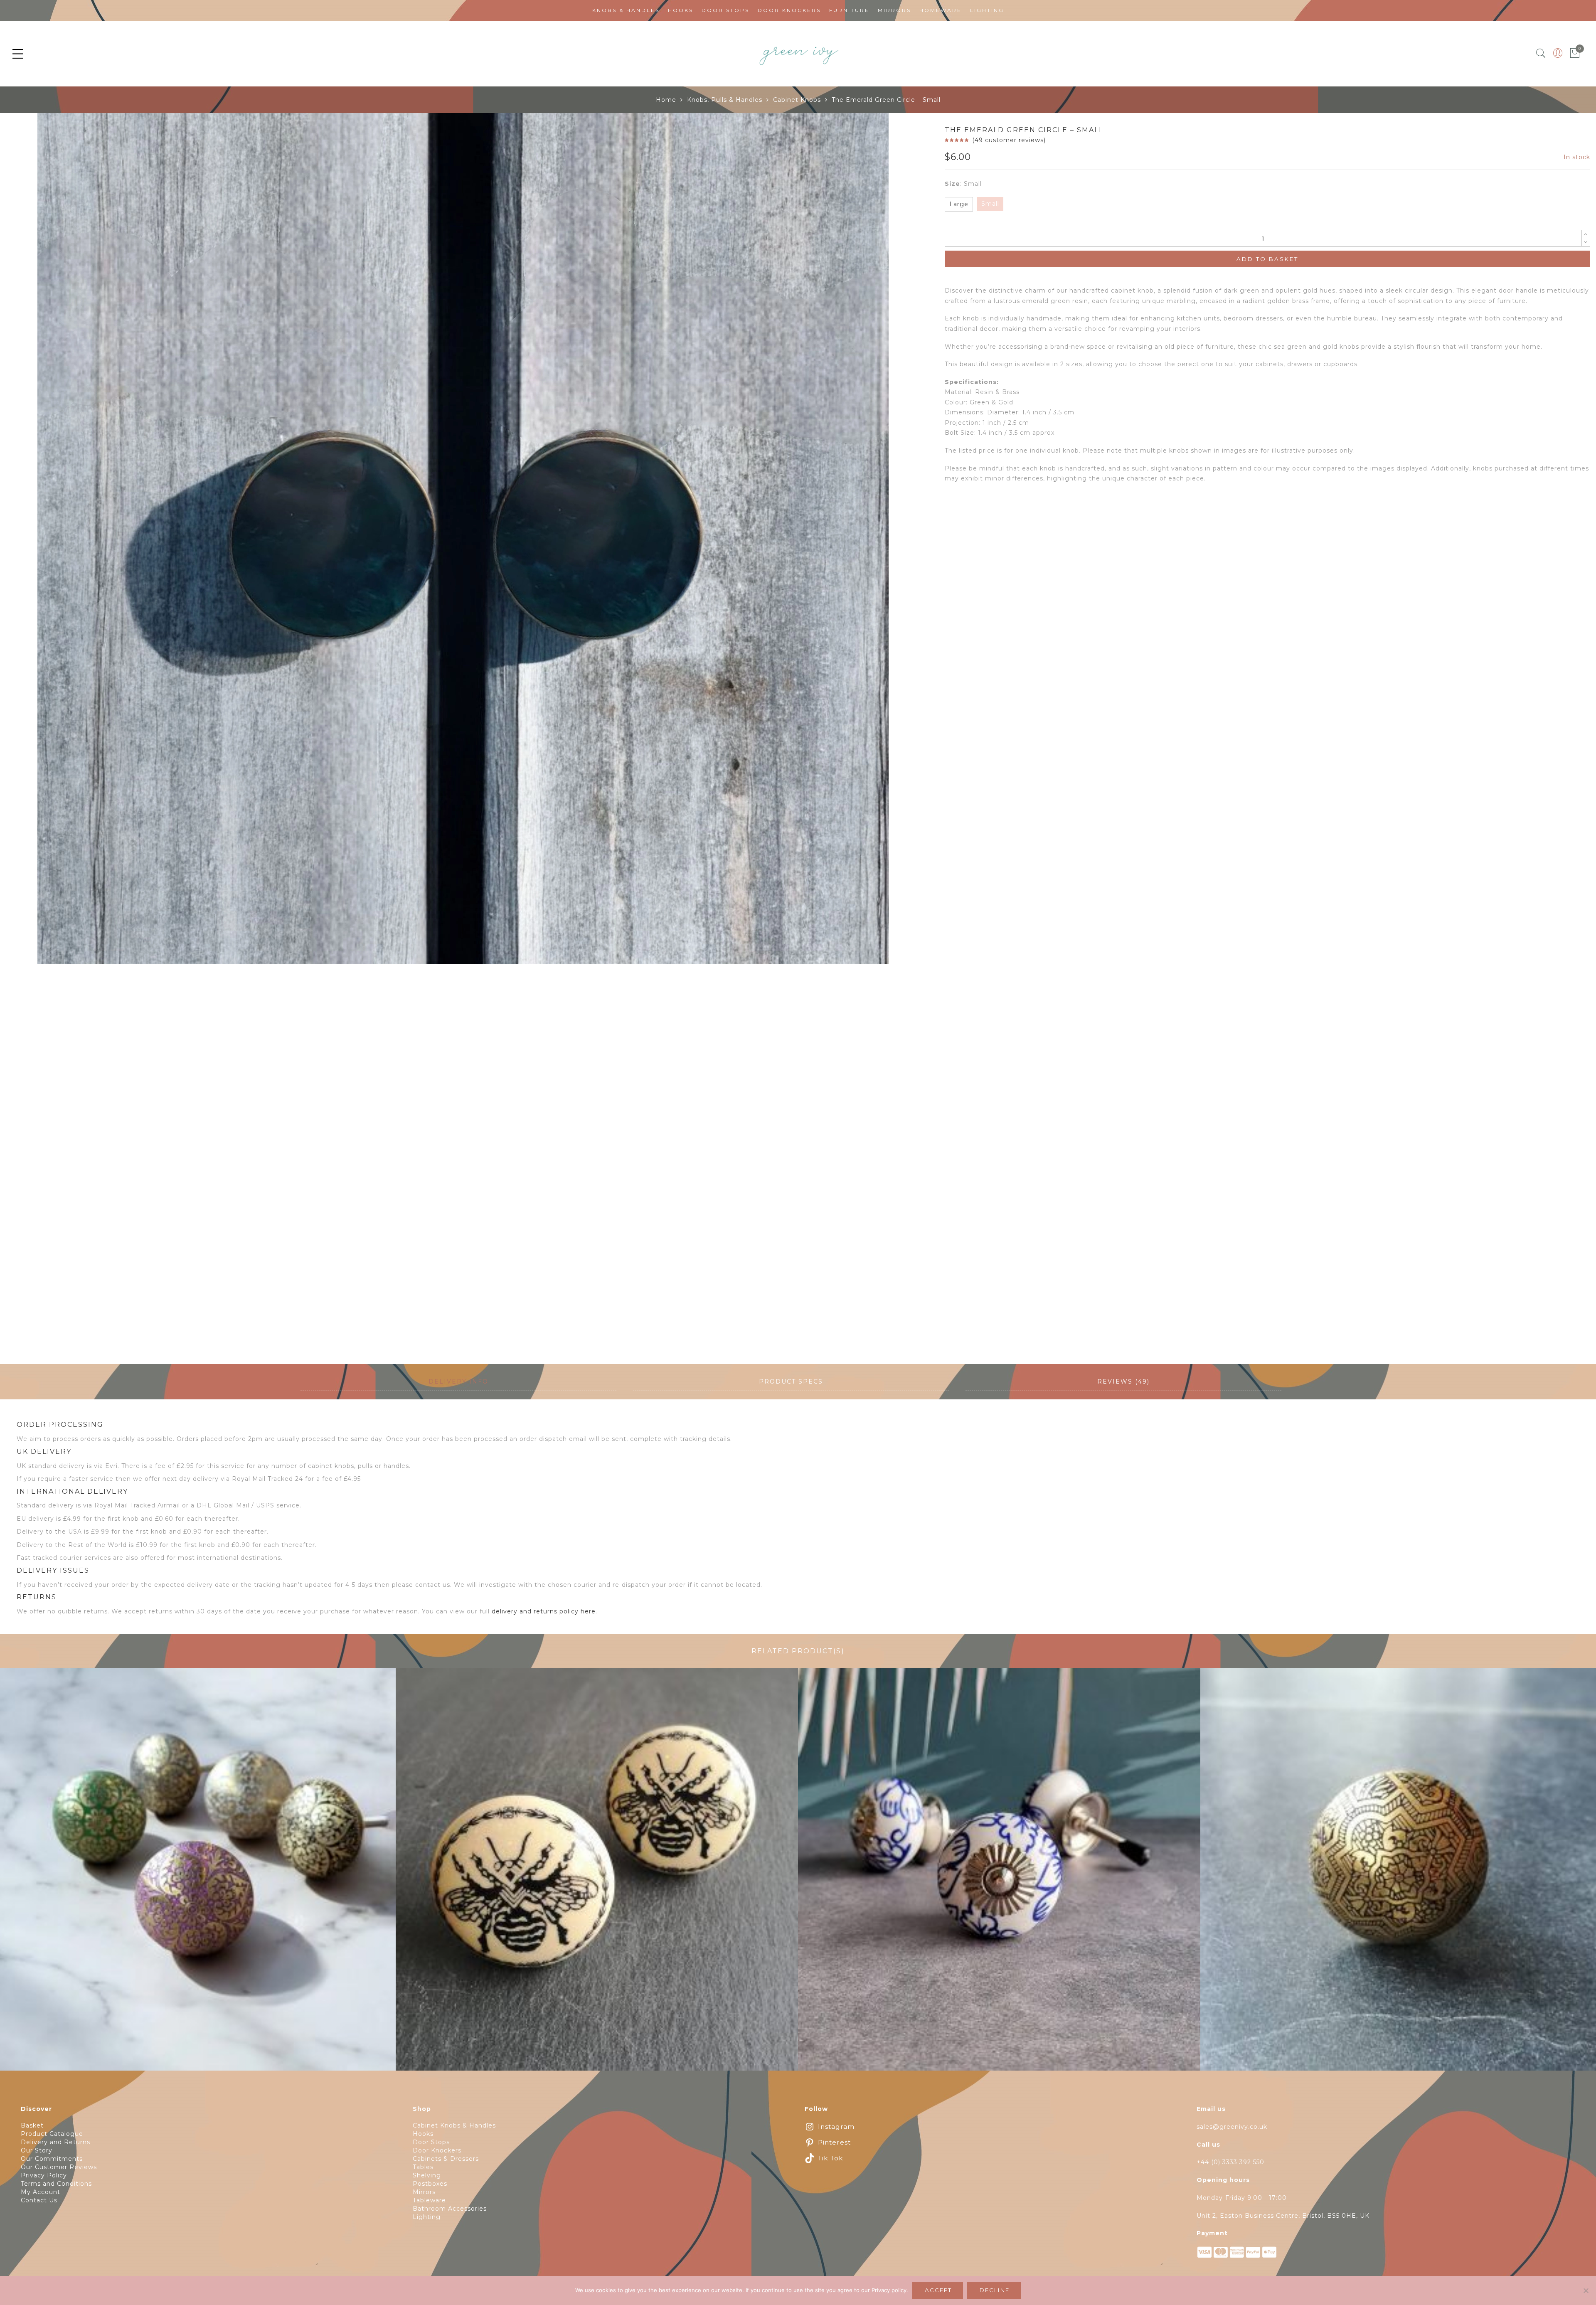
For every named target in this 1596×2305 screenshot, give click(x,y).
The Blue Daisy (999, 1874)
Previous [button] (20, 738)
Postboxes (430, 2184)
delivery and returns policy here (544, 1611)
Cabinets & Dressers (446, 2159)
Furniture (849, 10)
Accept (938, 2290)
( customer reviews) (1009, 140)
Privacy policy (889, 2290)
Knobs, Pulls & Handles (725, 100)
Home (666, 100)
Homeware (941, 10)
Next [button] (901, 738)
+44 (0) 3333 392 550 (1230, 2162)
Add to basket (1267, 259)
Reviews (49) (1123, 1382)
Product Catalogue (52, 2134)
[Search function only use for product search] (1541, 53)
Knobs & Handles (626, 10)
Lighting (987, 10)
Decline (995, 2290)
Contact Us (39, 2200)
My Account (41, 2192)
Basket (32, 2125)
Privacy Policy (44, 2175)
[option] (463, 539)
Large (959, 204)
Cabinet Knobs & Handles (454, 2125)
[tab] (458, 1382)
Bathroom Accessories (450, 2209)
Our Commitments (52, 2159)
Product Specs (791, 1382)
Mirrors (894, 10)
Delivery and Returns (55, 2142)
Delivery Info (458, 1382)
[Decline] (1586, 2290)
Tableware (429, 2200)
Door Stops (725, 10)
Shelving (427, 2175)
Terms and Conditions (56, 2184)
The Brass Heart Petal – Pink (195, 1874)
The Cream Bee (597, 1874)
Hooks (681, 10)
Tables (423, 2167)
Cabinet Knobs (797, 100)
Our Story (37, 2150)
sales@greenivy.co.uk (1232, 2127)
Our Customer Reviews (59, 2167)
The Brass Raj (1402, 1874)
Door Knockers (789, 10)
